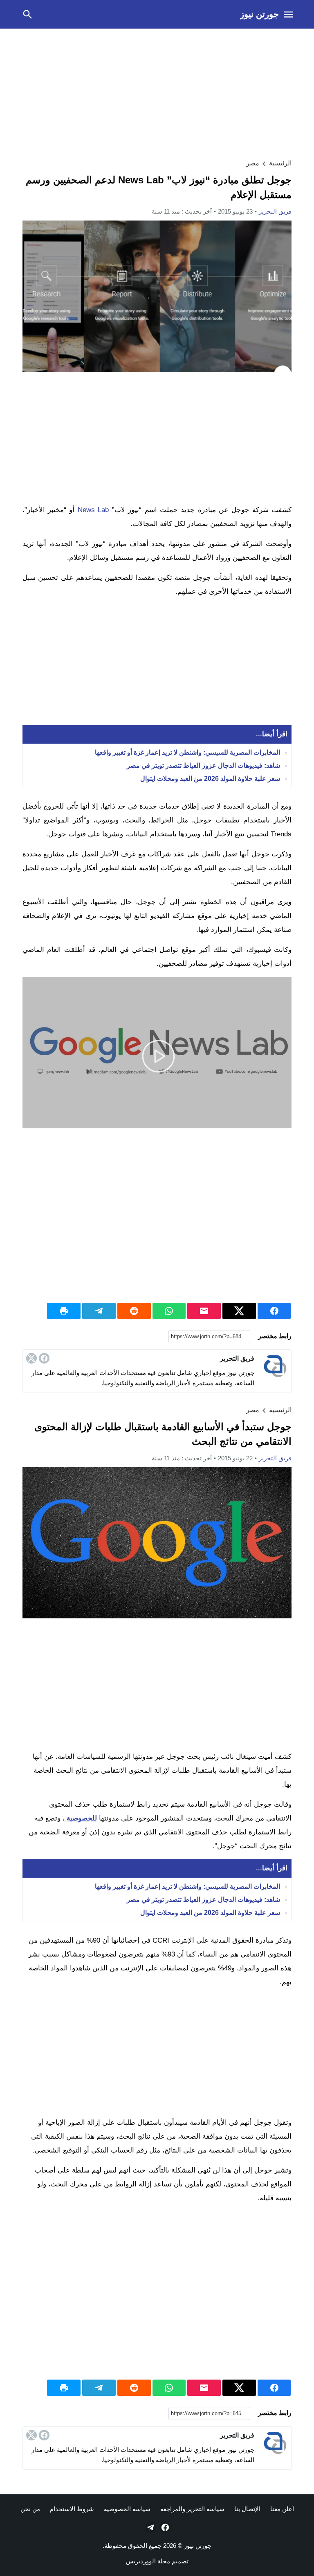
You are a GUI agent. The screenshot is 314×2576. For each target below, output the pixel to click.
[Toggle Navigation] (289, 14)
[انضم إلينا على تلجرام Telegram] (150, 2527)
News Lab (93, 510)
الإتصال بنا (247, 2509)
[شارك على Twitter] (239, 1311)
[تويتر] (31, 1358)
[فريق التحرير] (275, 1366)
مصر (253, 163)
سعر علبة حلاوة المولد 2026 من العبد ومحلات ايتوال (210, 779)
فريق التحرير (275, 211)
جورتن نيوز (259, 14)
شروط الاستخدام (72, 2509)
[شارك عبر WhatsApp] (169, 1311)
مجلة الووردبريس (148, 2561)
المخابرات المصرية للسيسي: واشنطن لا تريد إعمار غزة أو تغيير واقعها (187, 752)
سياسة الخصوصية (127, 2509)
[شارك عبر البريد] (204, 1311)
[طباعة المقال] (64, 1311)
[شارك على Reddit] (134, 1311)
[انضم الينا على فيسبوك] (164, 2527)
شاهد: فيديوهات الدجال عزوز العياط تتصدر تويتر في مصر (203, 765)
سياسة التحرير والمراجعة (192, 2509)
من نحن (30, 2509)
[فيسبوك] (44, 1358)
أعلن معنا (282, 2509)
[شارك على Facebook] (274, 1311)
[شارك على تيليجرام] (99, 1311)
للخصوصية (82, 1818)
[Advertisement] (157, 92)
